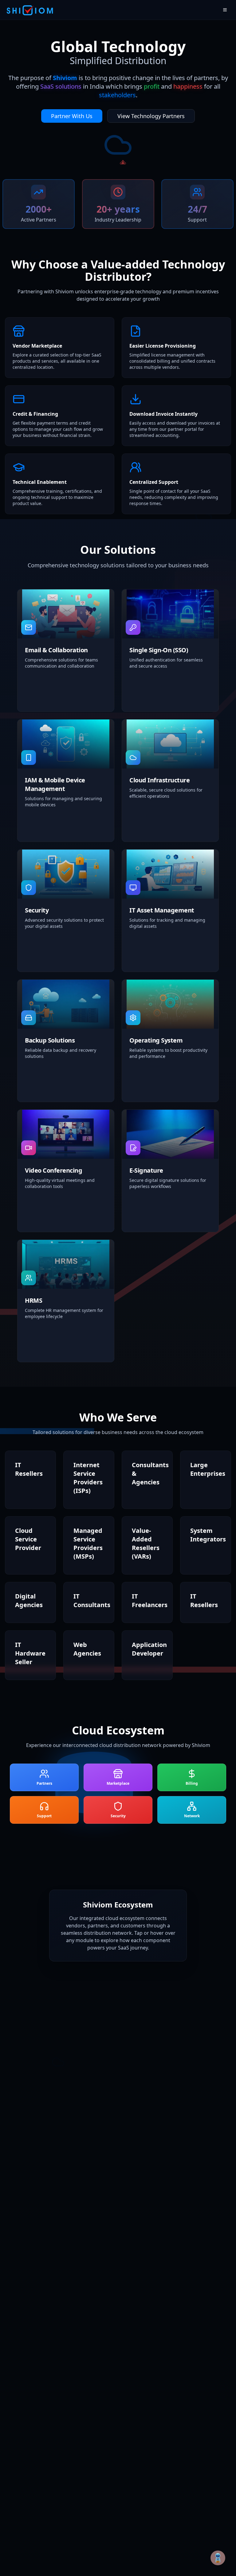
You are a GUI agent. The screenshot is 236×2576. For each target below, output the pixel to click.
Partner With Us (72, 116)
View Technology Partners (151, 116)
